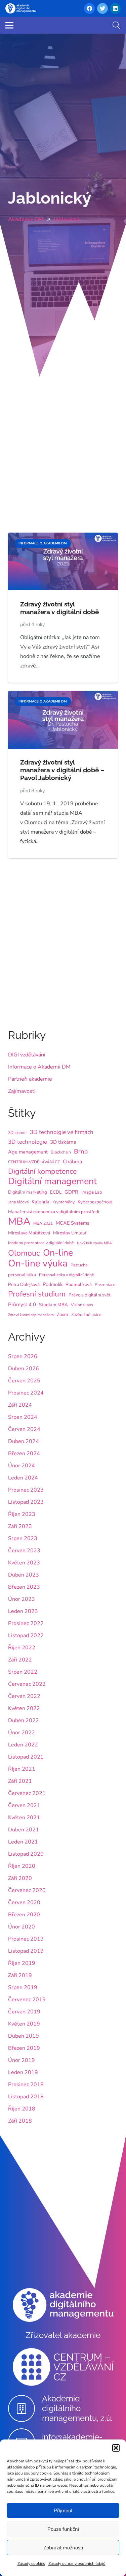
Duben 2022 (24, 1720)
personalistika (22, 1275)
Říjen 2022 (22, 1648)
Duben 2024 (24, 1441)
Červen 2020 (24, 1903)
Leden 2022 (23, 1745)
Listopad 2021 (26, 1757)
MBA (19, 1221)
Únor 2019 (22, 2060)
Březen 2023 (24, 1587)
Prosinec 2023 (26, 1490)
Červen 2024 (24, 1429)
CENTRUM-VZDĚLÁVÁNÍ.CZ (34, 1162)
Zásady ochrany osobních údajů (77, 2564)
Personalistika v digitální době (67, 1275)
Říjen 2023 (22, 1514)
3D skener (17, 1133)
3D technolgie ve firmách (62, 1132)
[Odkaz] (20, 8)
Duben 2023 (24, 1575)
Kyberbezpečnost (95, 1202)
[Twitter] (102, 8)
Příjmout (63, 2511)
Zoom (62, 1314)
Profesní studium (37, 1294)
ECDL (56, 1192)
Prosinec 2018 (26, 2085)
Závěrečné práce (86, 1315)
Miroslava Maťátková (29, 1233)
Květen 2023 (24, 1563)
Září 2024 (20, 1405)
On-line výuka (38, 1263)
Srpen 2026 (23, 1356)
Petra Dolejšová (24, 1284)
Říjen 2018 (22, 2109)
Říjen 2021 (22, 1769)
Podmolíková (79, 1284)
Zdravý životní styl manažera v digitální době (59, 608)
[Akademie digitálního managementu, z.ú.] (25, 2408)
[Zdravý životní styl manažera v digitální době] (63, 537)
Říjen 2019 (22, 1963)
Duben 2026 (24, 1369)
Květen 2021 (24, 1818)
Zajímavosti (22, 1091)
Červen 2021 (24, 1805)
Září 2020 (20, 1878)
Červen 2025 (24, 1381)
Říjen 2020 (22, 1866)
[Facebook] (89, 8)
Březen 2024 (24, 1454)
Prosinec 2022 (26, 1623)
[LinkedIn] (115, 8)
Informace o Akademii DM (39, 1067)
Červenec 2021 (27, 1793)
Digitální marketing (28, 1192)
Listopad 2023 (26, 1502)
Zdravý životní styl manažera (31, 1315)
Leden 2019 (23, 2072)
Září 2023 (20, 1526)
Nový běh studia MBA (94, 1243)
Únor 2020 (22, 1927)
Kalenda (40, 1202)
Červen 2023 (24, 1551)
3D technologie (28, 1142)
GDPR (71, 1192)
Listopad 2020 (26, 1854)
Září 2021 (20, 1781)
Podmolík (53, 1284)
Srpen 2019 (23, 1987)
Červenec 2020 (27, 1890)
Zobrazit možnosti (63, 2548)
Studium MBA (53, 1305)
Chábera (72, 1162)
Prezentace (105, 1285)
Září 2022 (20, 1660)
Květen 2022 (24, 1708)
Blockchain (61, 1152)
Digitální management (52, 1181)
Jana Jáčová (18, 1202)
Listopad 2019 (26, 1951)
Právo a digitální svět (90, 1295)
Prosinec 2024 (26, 1393)
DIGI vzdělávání (27, 1055)
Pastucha (79, 1265)
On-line (58, 1253)
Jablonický (50, 198)
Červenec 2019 (27, 2000)
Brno (81, 1151)
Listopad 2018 (26, 2097)
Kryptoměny (64, 1202)
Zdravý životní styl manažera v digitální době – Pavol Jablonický (62, 770)
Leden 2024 (23, 1478)
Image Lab (92, 1192)
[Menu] (9, 25)
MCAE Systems (73, 1223)
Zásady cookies (31, 2564)
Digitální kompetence (42, 1171)
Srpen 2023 (23, 1538)
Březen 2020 (24, 1915)
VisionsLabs (82, 1305)
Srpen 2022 (23, 1672)
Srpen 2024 (23, 1417)
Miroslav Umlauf (70, 1233)
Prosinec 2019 (26, 1939)
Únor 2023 (22, 1599)
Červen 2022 (24, 1696)
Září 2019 (20, 1975)
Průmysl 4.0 (22, 1305)
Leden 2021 (23, 1842)
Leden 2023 (23, 1611)
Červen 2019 (24, 2012)
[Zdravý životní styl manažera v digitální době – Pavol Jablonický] (63, 695)
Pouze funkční (63, 2529)
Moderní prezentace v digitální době (41, 1243)
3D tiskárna (63, 1142)
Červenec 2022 (27, 1684)
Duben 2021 (24, 1830)
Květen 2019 (24, 2024)
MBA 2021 (43, 1223)
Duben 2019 (24, 2036)
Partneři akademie (30, 1079)
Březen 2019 (24, 2048)
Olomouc (24, 1253)
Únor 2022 (22, 1733)
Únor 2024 (22, 1466)
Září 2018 (20, 2121)
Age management (28, 1152)
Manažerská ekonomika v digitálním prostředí (54, 1212)
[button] (116, 2448)
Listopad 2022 (26, 1636)
